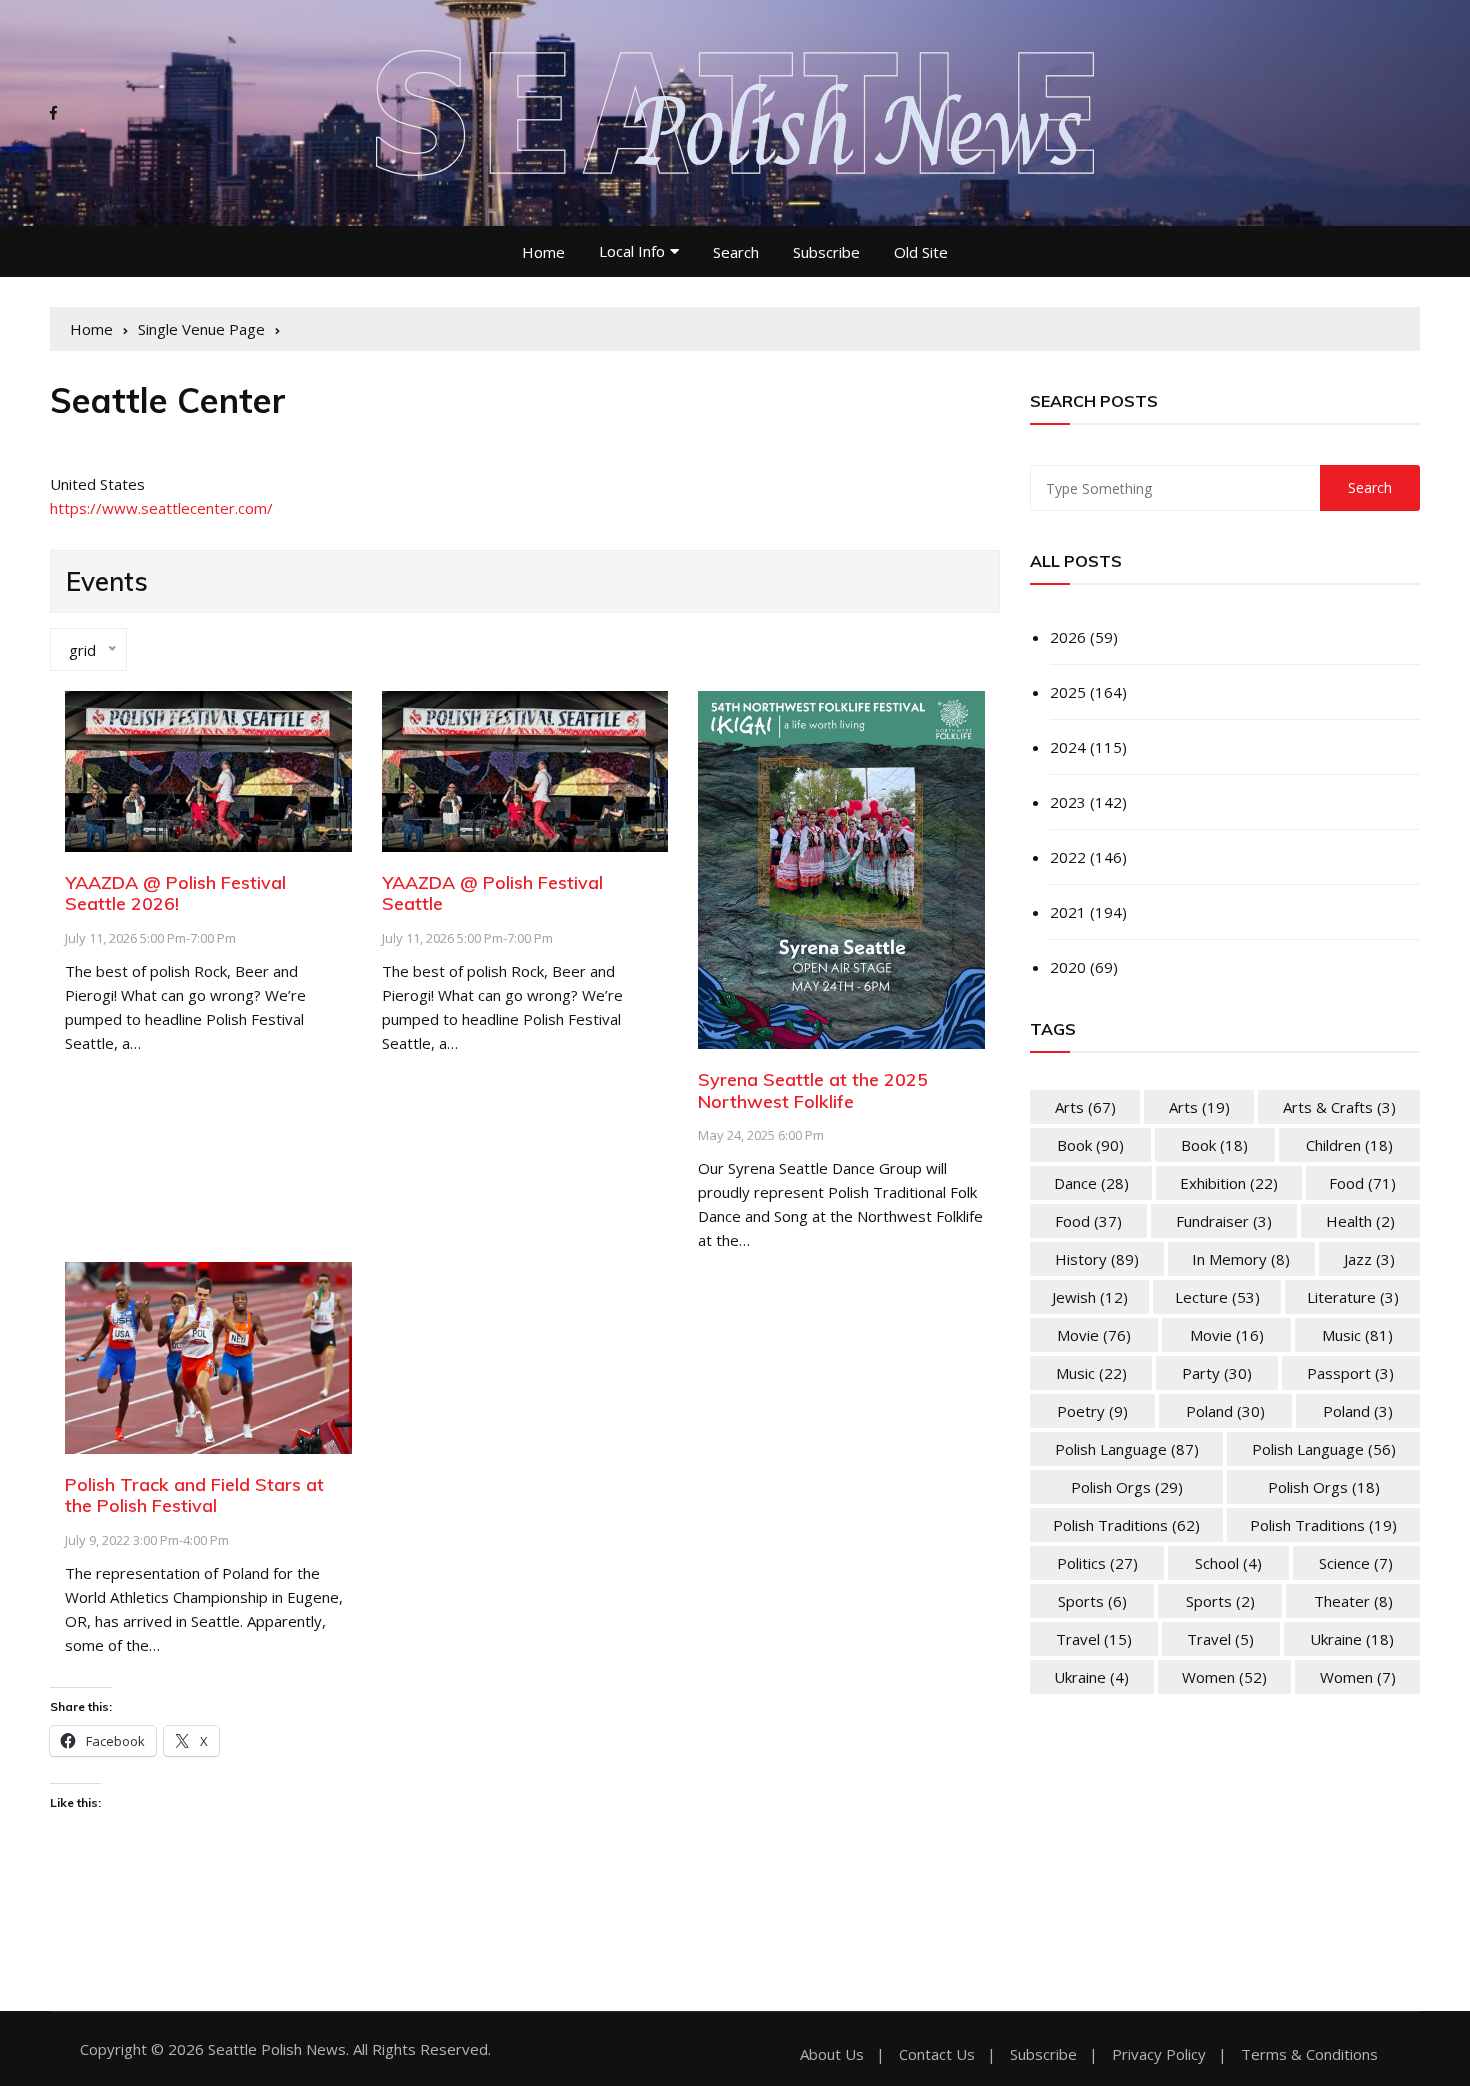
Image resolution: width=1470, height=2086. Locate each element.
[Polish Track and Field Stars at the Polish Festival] (208, 1356)
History (1097, 1259)
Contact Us (937, 2054)
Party (1217, 1373)
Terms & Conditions (1309, 2054)
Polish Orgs (1127, 1487)
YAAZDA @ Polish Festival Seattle (492, 893)
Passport (1350, 1373)
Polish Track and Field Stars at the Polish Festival (194, 1495)
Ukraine (1352, 1639)
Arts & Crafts (1339, 1107)
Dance (1091, 1183)
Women (1224, 1677)
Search (736, 252)
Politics (1097, 1563)
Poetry (1092, 1411)
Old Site (921, 252)
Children (1349, 1145)
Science (1356, 1563)
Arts (1085, 1107)
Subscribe (826, 252)
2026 (1068, 637)
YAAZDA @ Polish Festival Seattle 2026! (175, 893)
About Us (832, 2054)
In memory (1241, 1259)
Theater (1353, 1601)
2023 (1068, 802)
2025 (1068, 692)
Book (1090, 1145)
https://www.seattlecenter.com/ (161, 508)
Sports (1092, 1601)
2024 (1068, 747)
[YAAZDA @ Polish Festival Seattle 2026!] (208, 769)
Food (1362, 1183)
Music (1357, 1335)
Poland (1225, 1411)
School (1228, 1563)
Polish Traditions (1126, 1525)
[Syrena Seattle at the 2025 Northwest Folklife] (841, 868)
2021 (1068, 912)
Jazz (1369, 1259)
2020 (1068, 967)
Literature (1353, 1297)
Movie (1094, 1335)
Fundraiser (1224, 1221)
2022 (1068, 857)
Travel (1094, 1639)
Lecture (1217, 1297)
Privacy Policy (1159, 2054)
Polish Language (1127, 1449)
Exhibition (1229, 1183)
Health (1360, 1221)
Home (543, 252)
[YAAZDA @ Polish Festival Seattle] (525, 769)
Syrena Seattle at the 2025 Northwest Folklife (813, 1090)
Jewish (1090, 1297)
